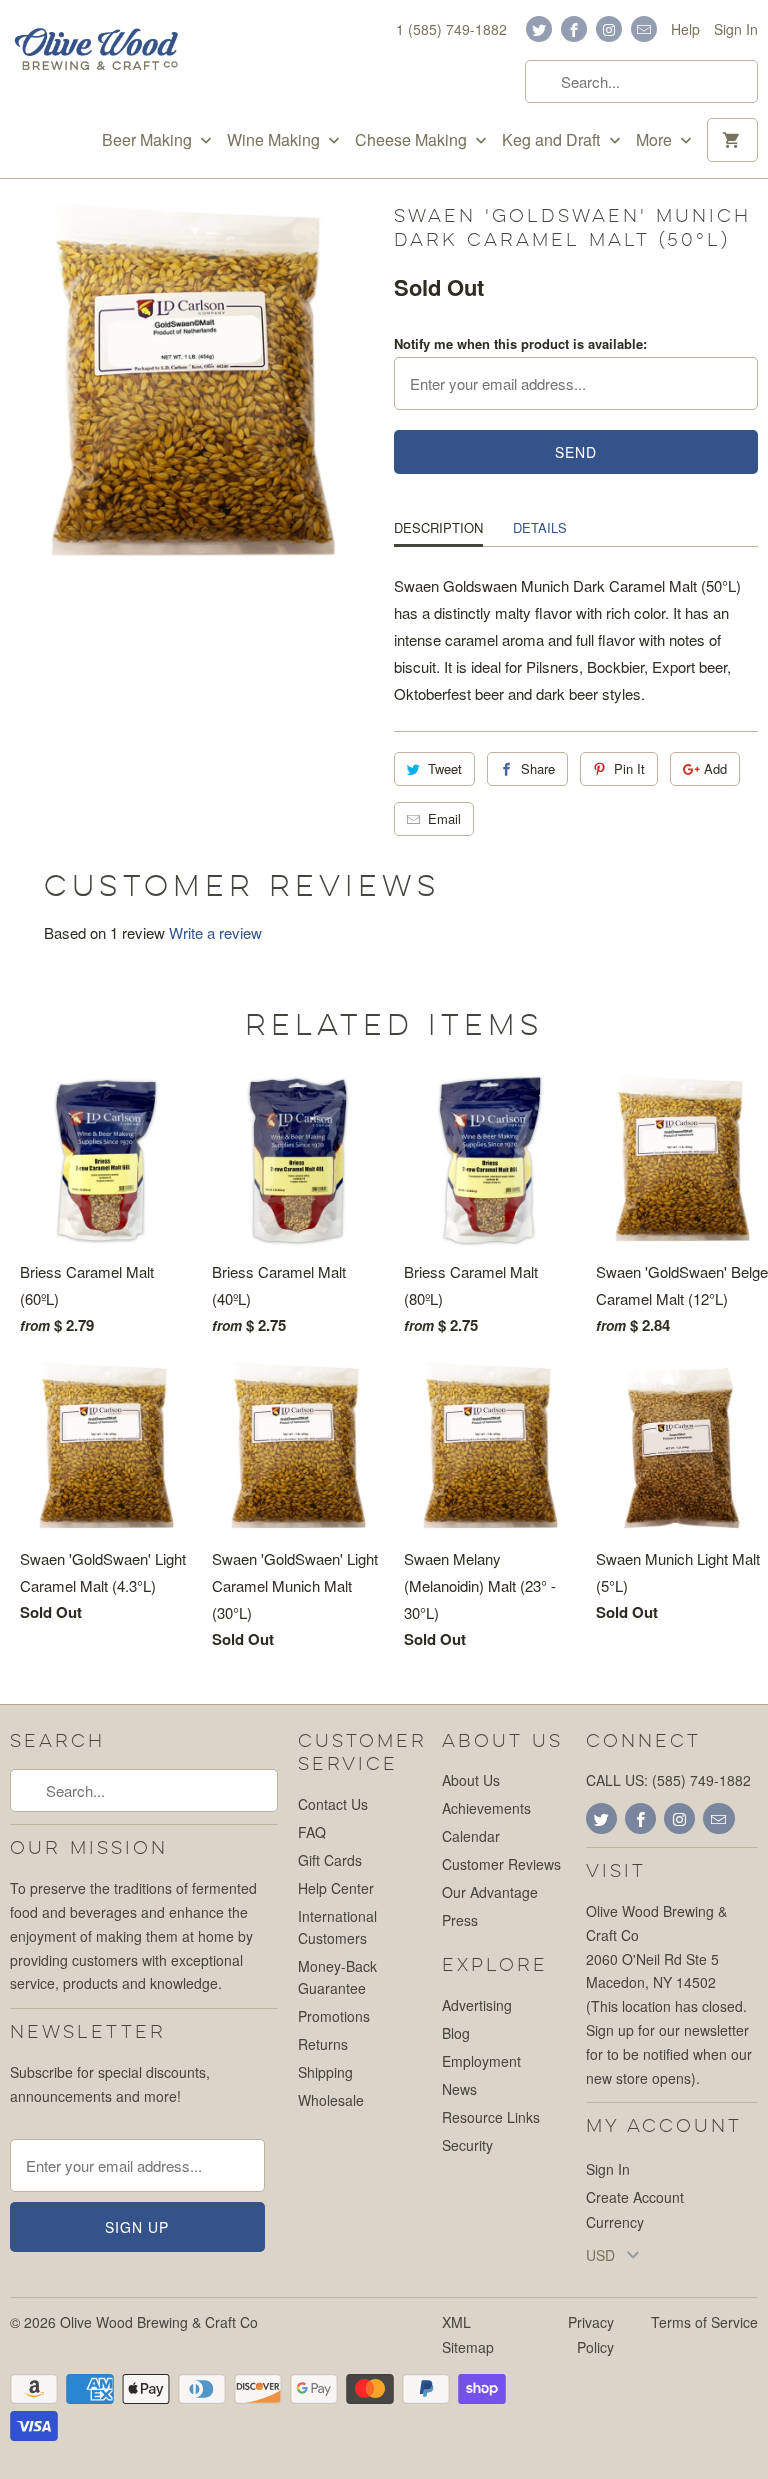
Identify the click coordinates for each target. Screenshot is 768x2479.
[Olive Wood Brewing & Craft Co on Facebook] (574, 29)
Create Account (635, 2197)
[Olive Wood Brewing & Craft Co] (96, 51)
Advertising (477, 2005)
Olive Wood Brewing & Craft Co (159, 2322)
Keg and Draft (553, 140)
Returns (323, 2044)
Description (438, 527)
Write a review (215, 932)
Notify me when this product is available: (520, 343)
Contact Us (333, 1804)
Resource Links (491, 2117)
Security (467, 2145)
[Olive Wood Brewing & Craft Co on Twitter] (539, 29)
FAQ (312, 1832)
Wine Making (275, 140)
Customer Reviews (501, 1864)
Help (685, 29)
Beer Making (149, 140)
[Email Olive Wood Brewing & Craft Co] (644, 29)
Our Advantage (490, 1892)
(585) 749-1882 (701, 1780)
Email (444, 818)
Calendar (471, 1836)
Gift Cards (330, 1860)
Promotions (334, 2016)
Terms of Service (704, 2322)
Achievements (486, 1808)
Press (460, 1920)
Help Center (336, 1888)
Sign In (736, 29)
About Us (471, 1780)
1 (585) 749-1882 (451, 29)
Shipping (325, 2072)
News (459, 2089)
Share (538, 768)
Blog (456, 2033)
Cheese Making (413, 140)
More (656, 140)
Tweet (445, 768)
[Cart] (732, 140)
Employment (481, 2061)
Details (540, 527)
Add (715, 768)
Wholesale (331, 2100)
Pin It (629, 768)
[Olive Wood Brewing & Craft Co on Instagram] (609, 29)
